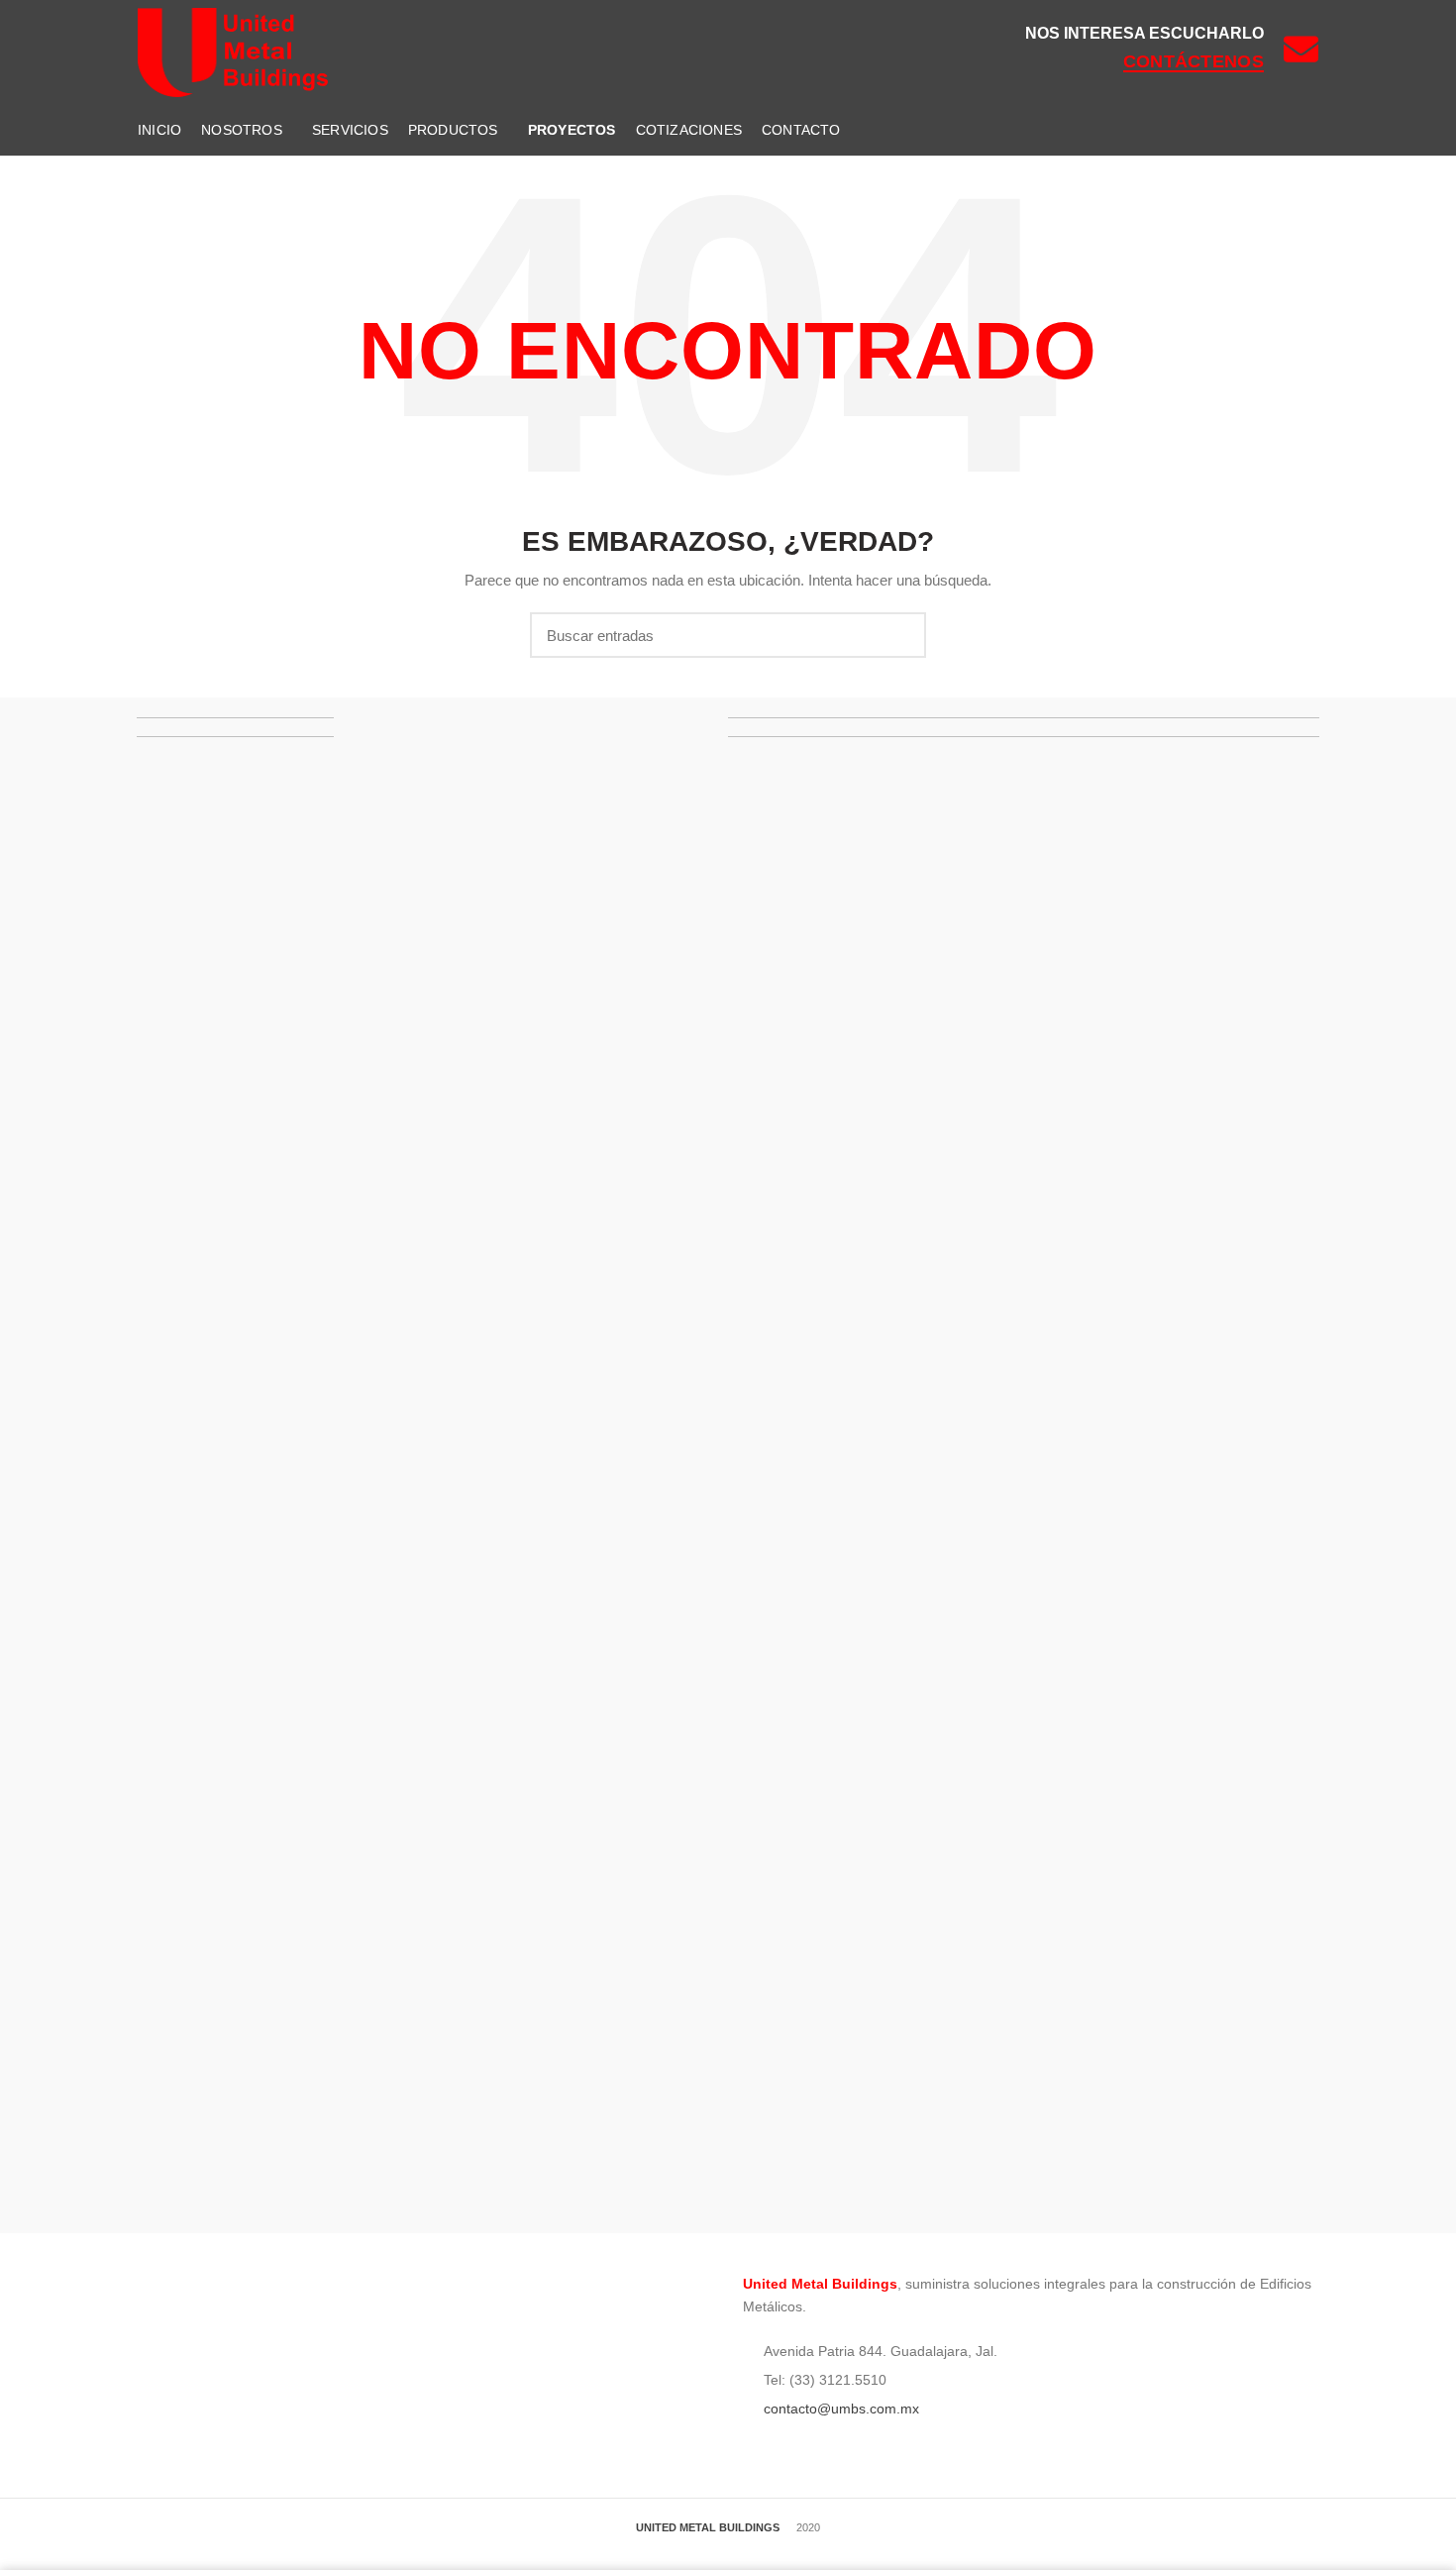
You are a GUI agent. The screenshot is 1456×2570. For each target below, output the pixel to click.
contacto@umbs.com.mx (839, 2409)
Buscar (899, 635)
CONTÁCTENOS (1194, 62)
